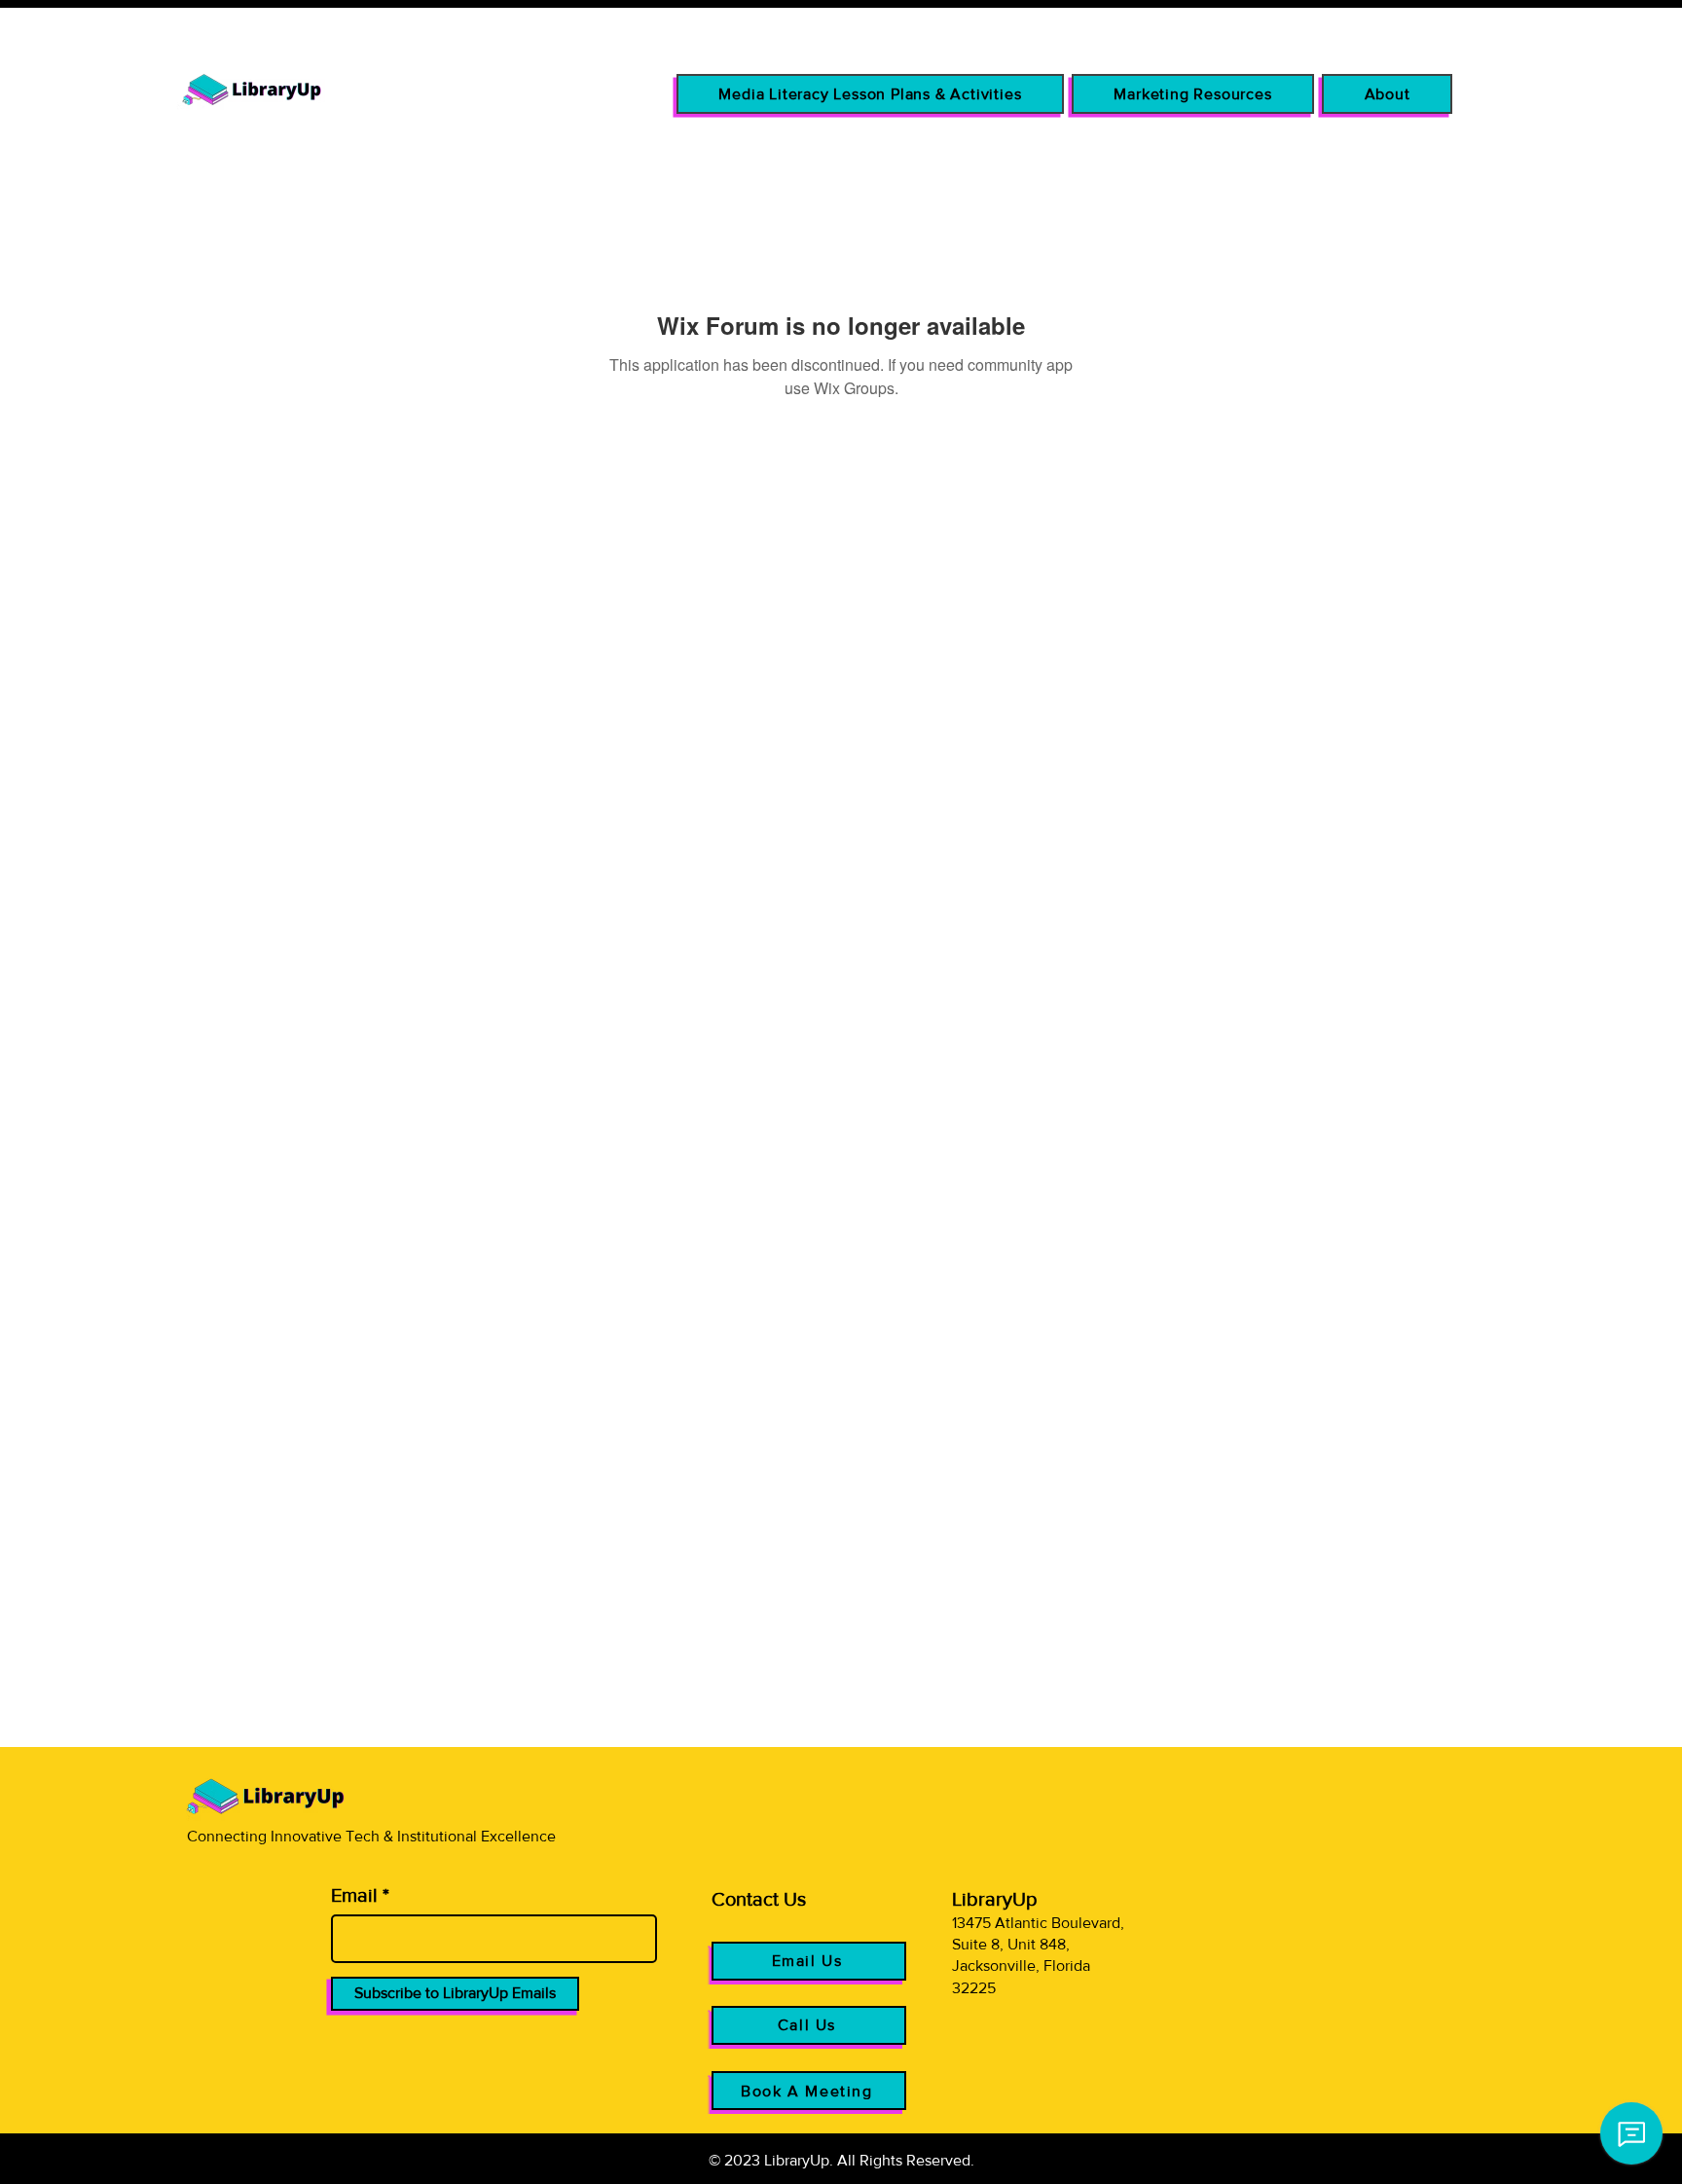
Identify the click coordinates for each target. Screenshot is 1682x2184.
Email (354, 1895)
